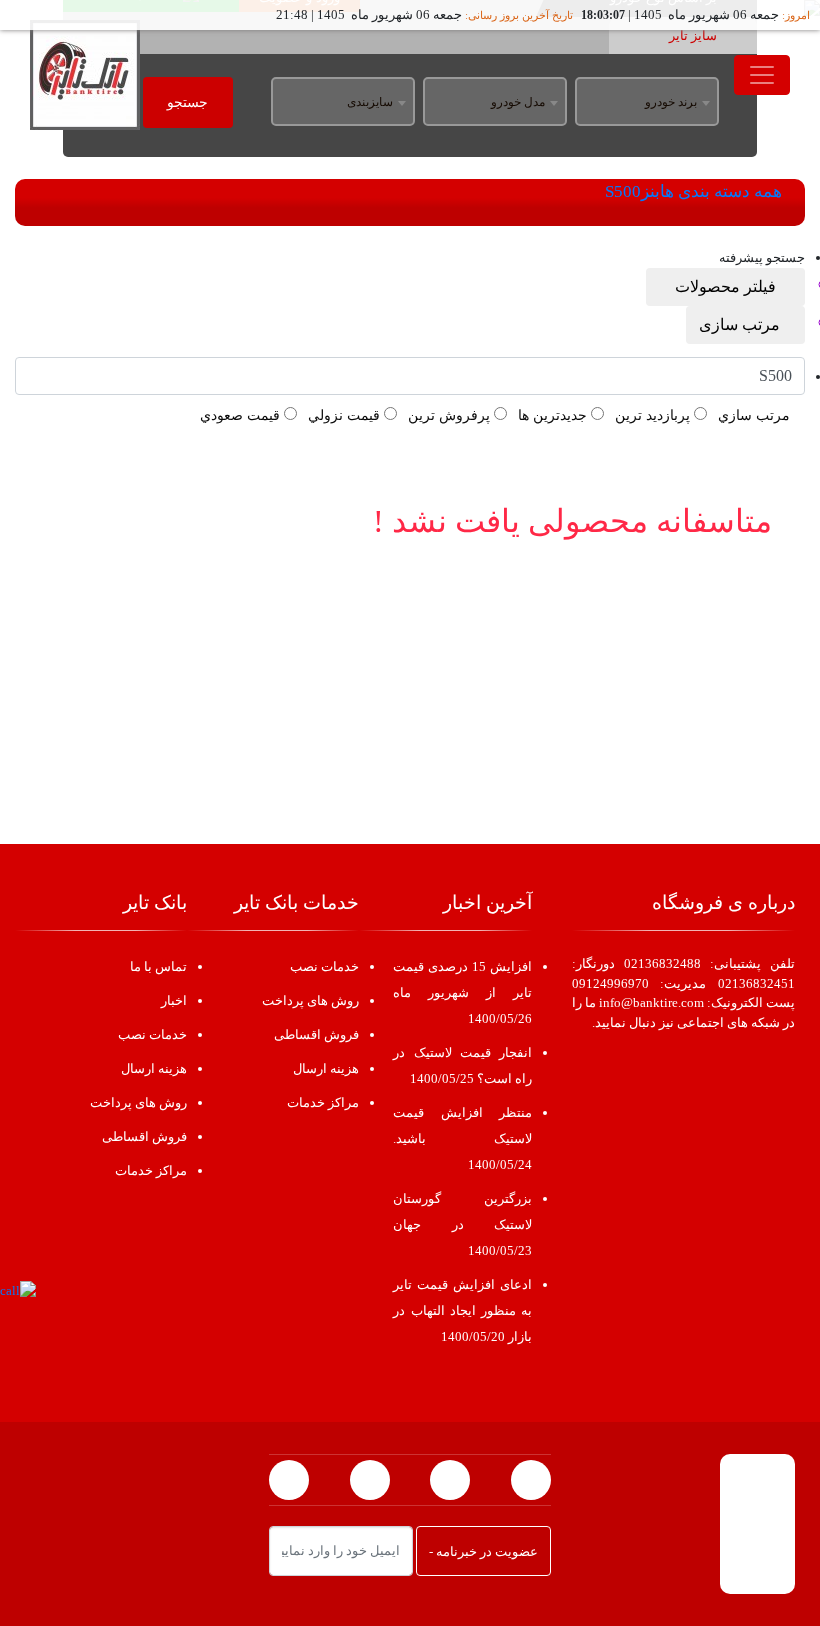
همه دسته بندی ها (721, 191)
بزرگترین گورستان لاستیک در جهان (462, 1224)
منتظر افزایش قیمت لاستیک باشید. (462, 1138)
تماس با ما (158, 966)
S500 (623, 191)
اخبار (174, 1000)
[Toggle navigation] (762, 75)
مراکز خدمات (323, 1102)
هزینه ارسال (326, 1068)
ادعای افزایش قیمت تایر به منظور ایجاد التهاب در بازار (462, 1310)
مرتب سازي (754, 415)
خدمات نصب (324, 966)
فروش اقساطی (316, 1034)
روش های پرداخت (310, 1000)
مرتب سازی (739, 324)
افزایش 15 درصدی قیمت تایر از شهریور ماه (462, 992)
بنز (650, 191)
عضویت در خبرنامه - (483, 1551)
